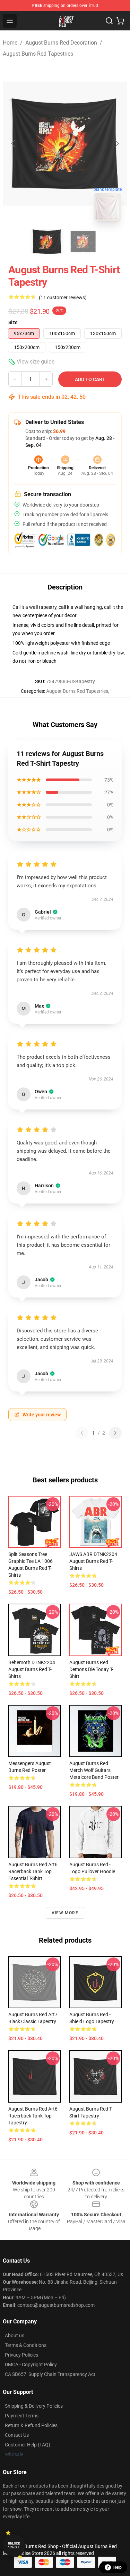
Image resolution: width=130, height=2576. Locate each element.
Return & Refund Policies (31, 2425)
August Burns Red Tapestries (38, 54)
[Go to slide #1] (47, 242)
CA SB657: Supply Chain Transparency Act (50, 2374)
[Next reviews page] (115, 1433)
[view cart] (120, 21)
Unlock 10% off (14, 2545)
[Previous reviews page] (82, 1433)
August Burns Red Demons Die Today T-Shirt (91, 1669)
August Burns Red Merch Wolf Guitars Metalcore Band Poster (94, 1770)
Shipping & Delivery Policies (34, 2406)
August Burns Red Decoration (61, 43)
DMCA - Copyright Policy (31, 2365)
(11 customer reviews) (63, 298)
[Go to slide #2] (83, 242)
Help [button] (118, 2567)
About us (15, 2336)
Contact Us (17, 2435)
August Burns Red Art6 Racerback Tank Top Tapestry (33, 2116)
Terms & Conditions (26, 2345)
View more (65, 1913)
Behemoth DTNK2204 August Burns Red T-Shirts (32, 1669)
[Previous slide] (14, 143)
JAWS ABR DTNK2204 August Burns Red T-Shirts (93, 1561)
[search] (109, 21)
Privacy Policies (21, 2355)
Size (13, 322)
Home (10, 43)
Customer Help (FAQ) (28, 2445)
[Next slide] (116, 143)
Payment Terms (22, 2416)
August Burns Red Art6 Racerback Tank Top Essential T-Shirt (33, 1871)
